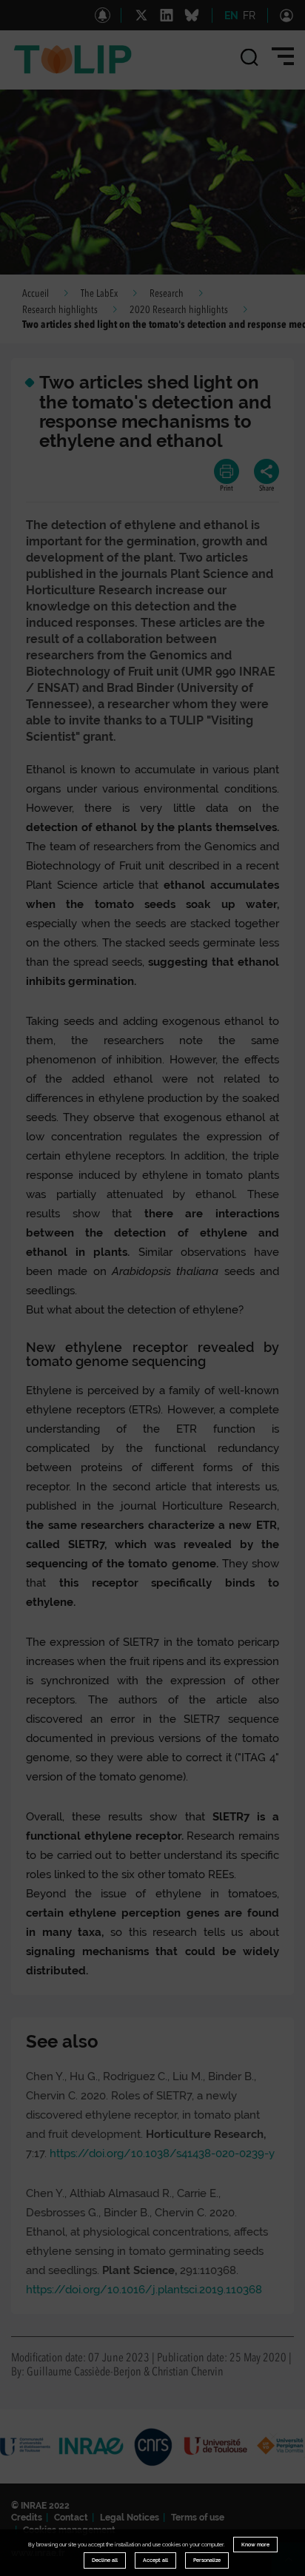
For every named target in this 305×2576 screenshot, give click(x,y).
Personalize (207, 2560)
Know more (255, 2545)
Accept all (155, 2560)
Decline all (105, 2560)
